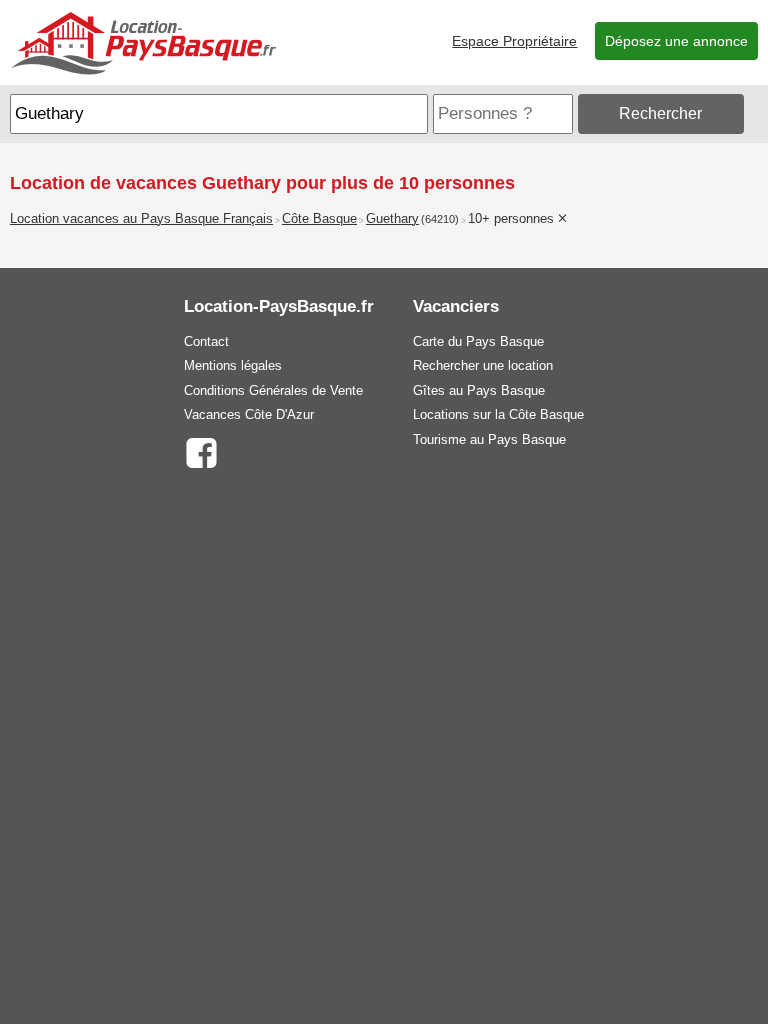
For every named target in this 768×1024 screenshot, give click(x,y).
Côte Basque (319, 219)
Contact (206, 341)
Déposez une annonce (676, 41)
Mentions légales (233, 365)
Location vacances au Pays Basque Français (141, 219)
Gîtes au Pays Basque (479, 390)
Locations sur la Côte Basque (498, 414)
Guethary (392, 219)
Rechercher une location (483, 365)
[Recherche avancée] (753, 113)
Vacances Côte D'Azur (249, 414)
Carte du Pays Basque (478, 341)
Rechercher (660, 113)
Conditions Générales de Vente (273, 390)
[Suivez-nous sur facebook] (201, 451)
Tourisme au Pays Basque (489, 439)
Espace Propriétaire (514, 41)
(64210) (440, 219)
